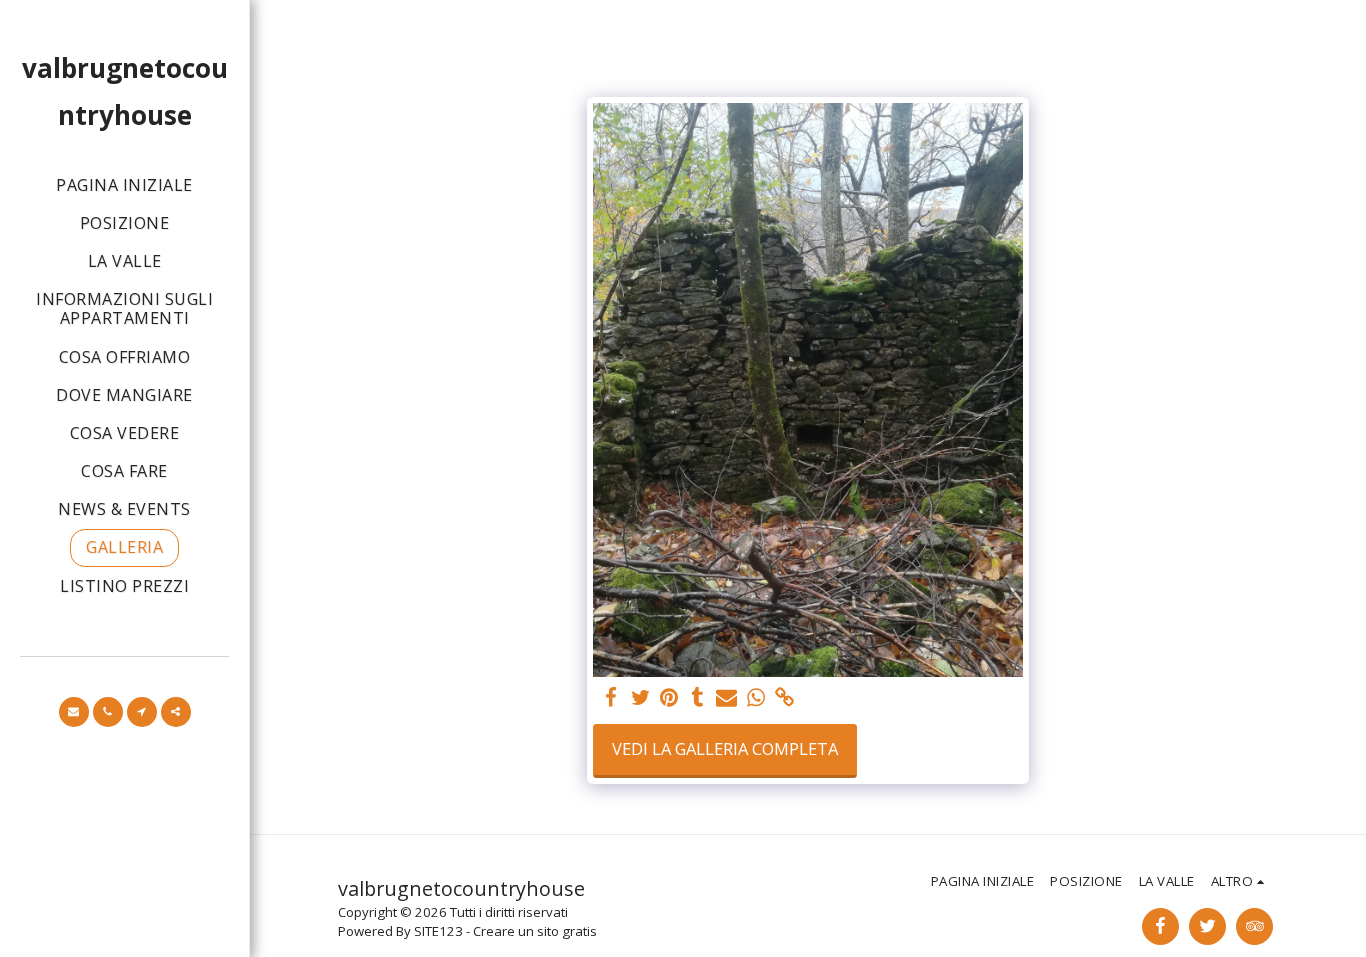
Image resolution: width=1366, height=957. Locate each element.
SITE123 (438, 931)
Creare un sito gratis (535, 931)
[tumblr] (698, 698)
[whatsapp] (755, 698)
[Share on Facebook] (611, 698)
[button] (74, 712)
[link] (784, 698)
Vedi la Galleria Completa (725, 748)
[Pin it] (669, 698)
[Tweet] (640, 698)
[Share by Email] (726, 698)
